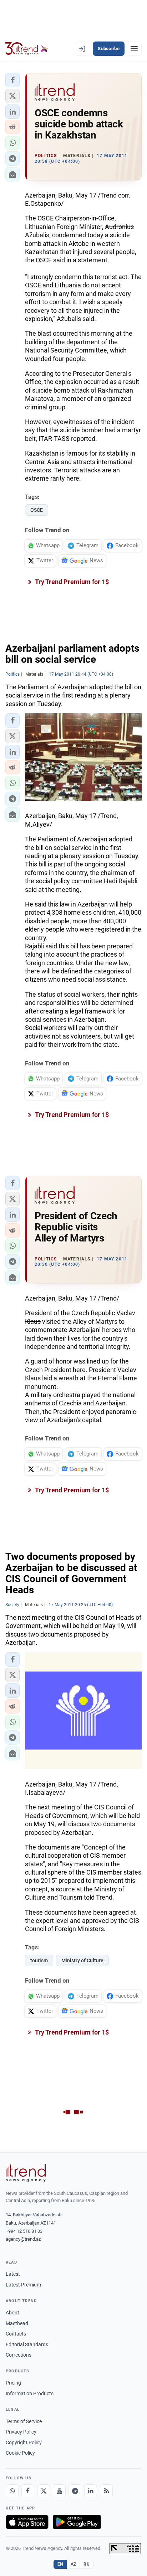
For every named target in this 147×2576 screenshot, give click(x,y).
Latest (13, 2274)
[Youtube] (59, 2491)
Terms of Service (24, 2421)
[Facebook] (28, 2491)
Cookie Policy (20, 2453)
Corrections (19, 2355)
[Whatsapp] (12, 2491)
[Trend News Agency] (26, 2173)
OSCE (37, 510)
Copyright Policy (24, 2443)
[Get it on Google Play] (77, 2522)
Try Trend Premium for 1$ (71, 582)
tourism (39, 1960)
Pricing (13, 2383)
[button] (12, 80)
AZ (73, 2564)
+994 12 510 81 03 (24, 2231)
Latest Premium (23, 2285)
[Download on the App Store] (27, 2522)
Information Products (30, 2393)
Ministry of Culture (82, 1960)
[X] (44, 2491)
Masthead (17, 2323)
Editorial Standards (27, 2344)
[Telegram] (75, 2491)
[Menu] (134, 49)
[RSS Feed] (106, 2491)
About (12, 2313)
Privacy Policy (21, 2432)
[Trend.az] (27, 49)
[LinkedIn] (91, 2491)
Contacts (16, 2334)
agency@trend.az (23, 2239)
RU (87, 2564)
